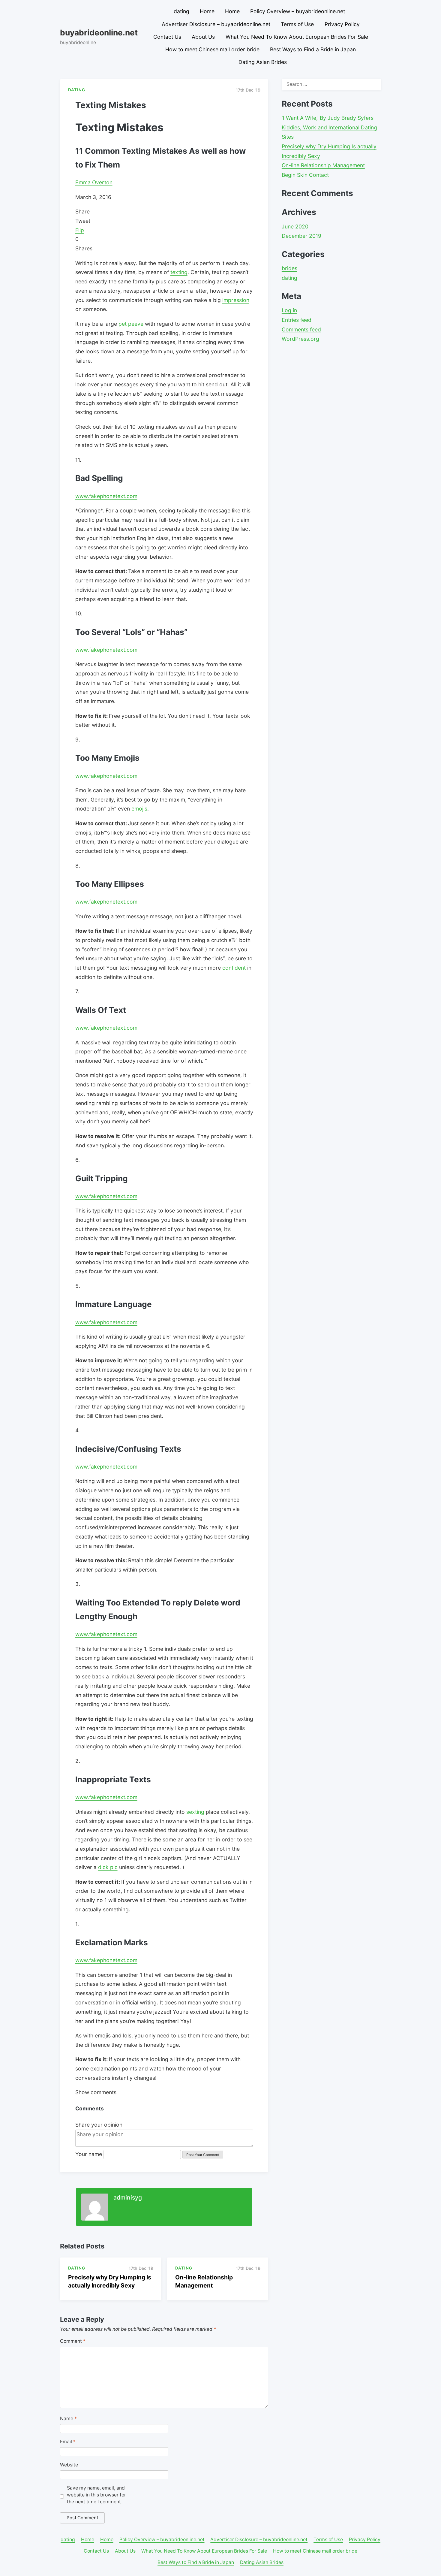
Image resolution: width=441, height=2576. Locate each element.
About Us (203, 37)
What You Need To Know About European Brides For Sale (297, 37)
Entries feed (297, 320)
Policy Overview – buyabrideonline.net (298, 11)
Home (207, 11)
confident (234, 968)
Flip (80, 230)
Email (68, 2442)
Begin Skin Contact (305, 175)
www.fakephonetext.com (106, 496)
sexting (195, 1812)
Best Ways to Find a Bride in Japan (313, 49)
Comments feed (301, 329)
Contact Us (167, 37)
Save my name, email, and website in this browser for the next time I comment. (96, 2495)
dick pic (108, 1867)
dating (181, 11)
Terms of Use (297, 24)
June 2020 (295, 226)
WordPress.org (300, 339)
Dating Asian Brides (263, 62)
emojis (139, 809)
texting (179, 272)
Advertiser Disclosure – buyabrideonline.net (216, 24)
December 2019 (301, 236)
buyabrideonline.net (99, 32)
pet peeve (131, 324)
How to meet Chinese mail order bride (212, 49)
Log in (289, 310)
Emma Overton (94, 182)
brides (289, 268)
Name (68, 2419)
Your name (89, 2154)
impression (236, 300)
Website (69, 2465)
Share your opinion (99, 2125)
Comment (73, 2341)
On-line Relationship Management (323, 165)
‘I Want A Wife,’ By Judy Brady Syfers (328, 118)
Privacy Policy (342, 24)
